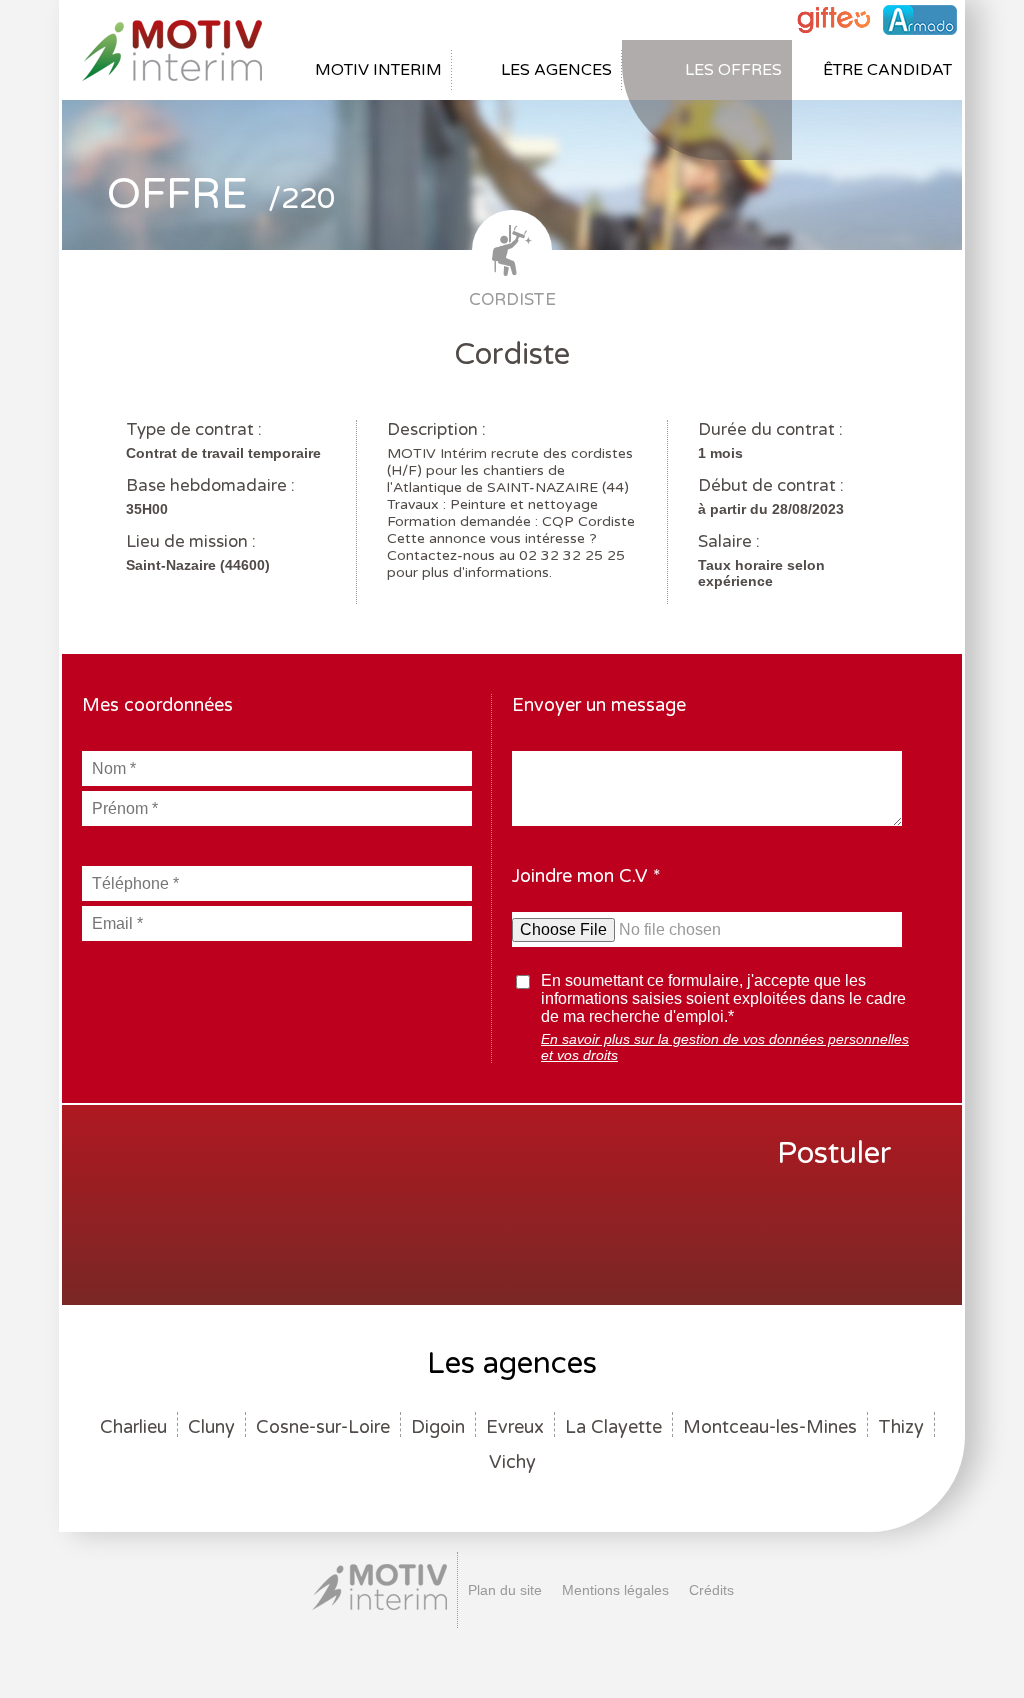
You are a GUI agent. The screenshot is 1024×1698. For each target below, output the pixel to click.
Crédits (711, 1590)
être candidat (887, 70)
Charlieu (133, 1427)
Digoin (438, 1427)
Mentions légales (615, 1590)
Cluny (211, 1427)
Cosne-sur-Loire (323, 1427)
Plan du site (505, 1590)
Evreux (515, 1427)
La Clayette (613, 1427)
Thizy (901, 1427)
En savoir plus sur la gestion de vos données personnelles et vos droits (725, 1047)
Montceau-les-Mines (770, 1427)
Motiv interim (378, 70)
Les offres (733, 70)
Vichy (512, 1462)
